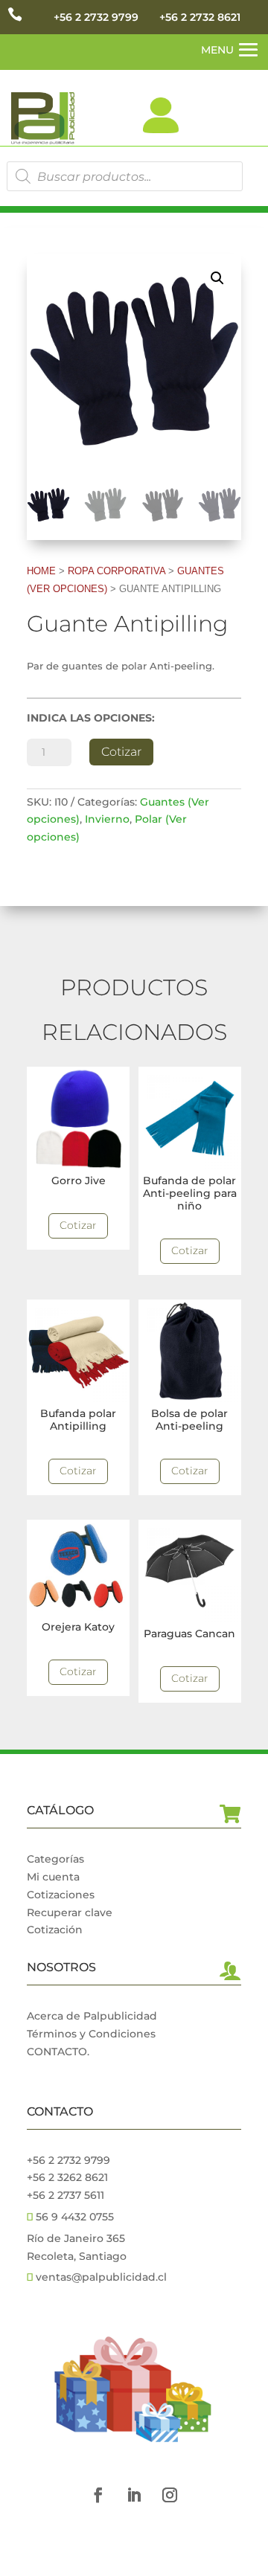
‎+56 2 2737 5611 (66, 2195)
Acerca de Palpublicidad (92, 2016)
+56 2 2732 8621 (200, 17)
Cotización (55, 1930)
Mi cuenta (53, 1877)
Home (41, 571)
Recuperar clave (70, 1912)
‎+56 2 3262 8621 (67, 2177)
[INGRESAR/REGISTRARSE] (161, 115)
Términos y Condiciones (91, 2034)
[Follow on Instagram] (170, 2495)
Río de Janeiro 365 (76, 2238)
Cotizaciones (61, 1895)
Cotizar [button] (78, 1225)
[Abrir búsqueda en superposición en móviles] (125, 176)
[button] (217, 278)
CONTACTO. (58, 2052)
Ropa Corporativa (117, 571)
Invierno (107, 819)
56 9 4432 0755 (73, 2217)
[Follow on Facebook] (98, 2495)
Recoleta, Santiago (77, 2256)
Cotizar (121, 752)
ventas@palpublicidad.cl (101, 2277)
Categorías (55, 1859)
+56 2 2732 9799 (96, 17)
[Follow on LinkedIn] (134, 2495)
